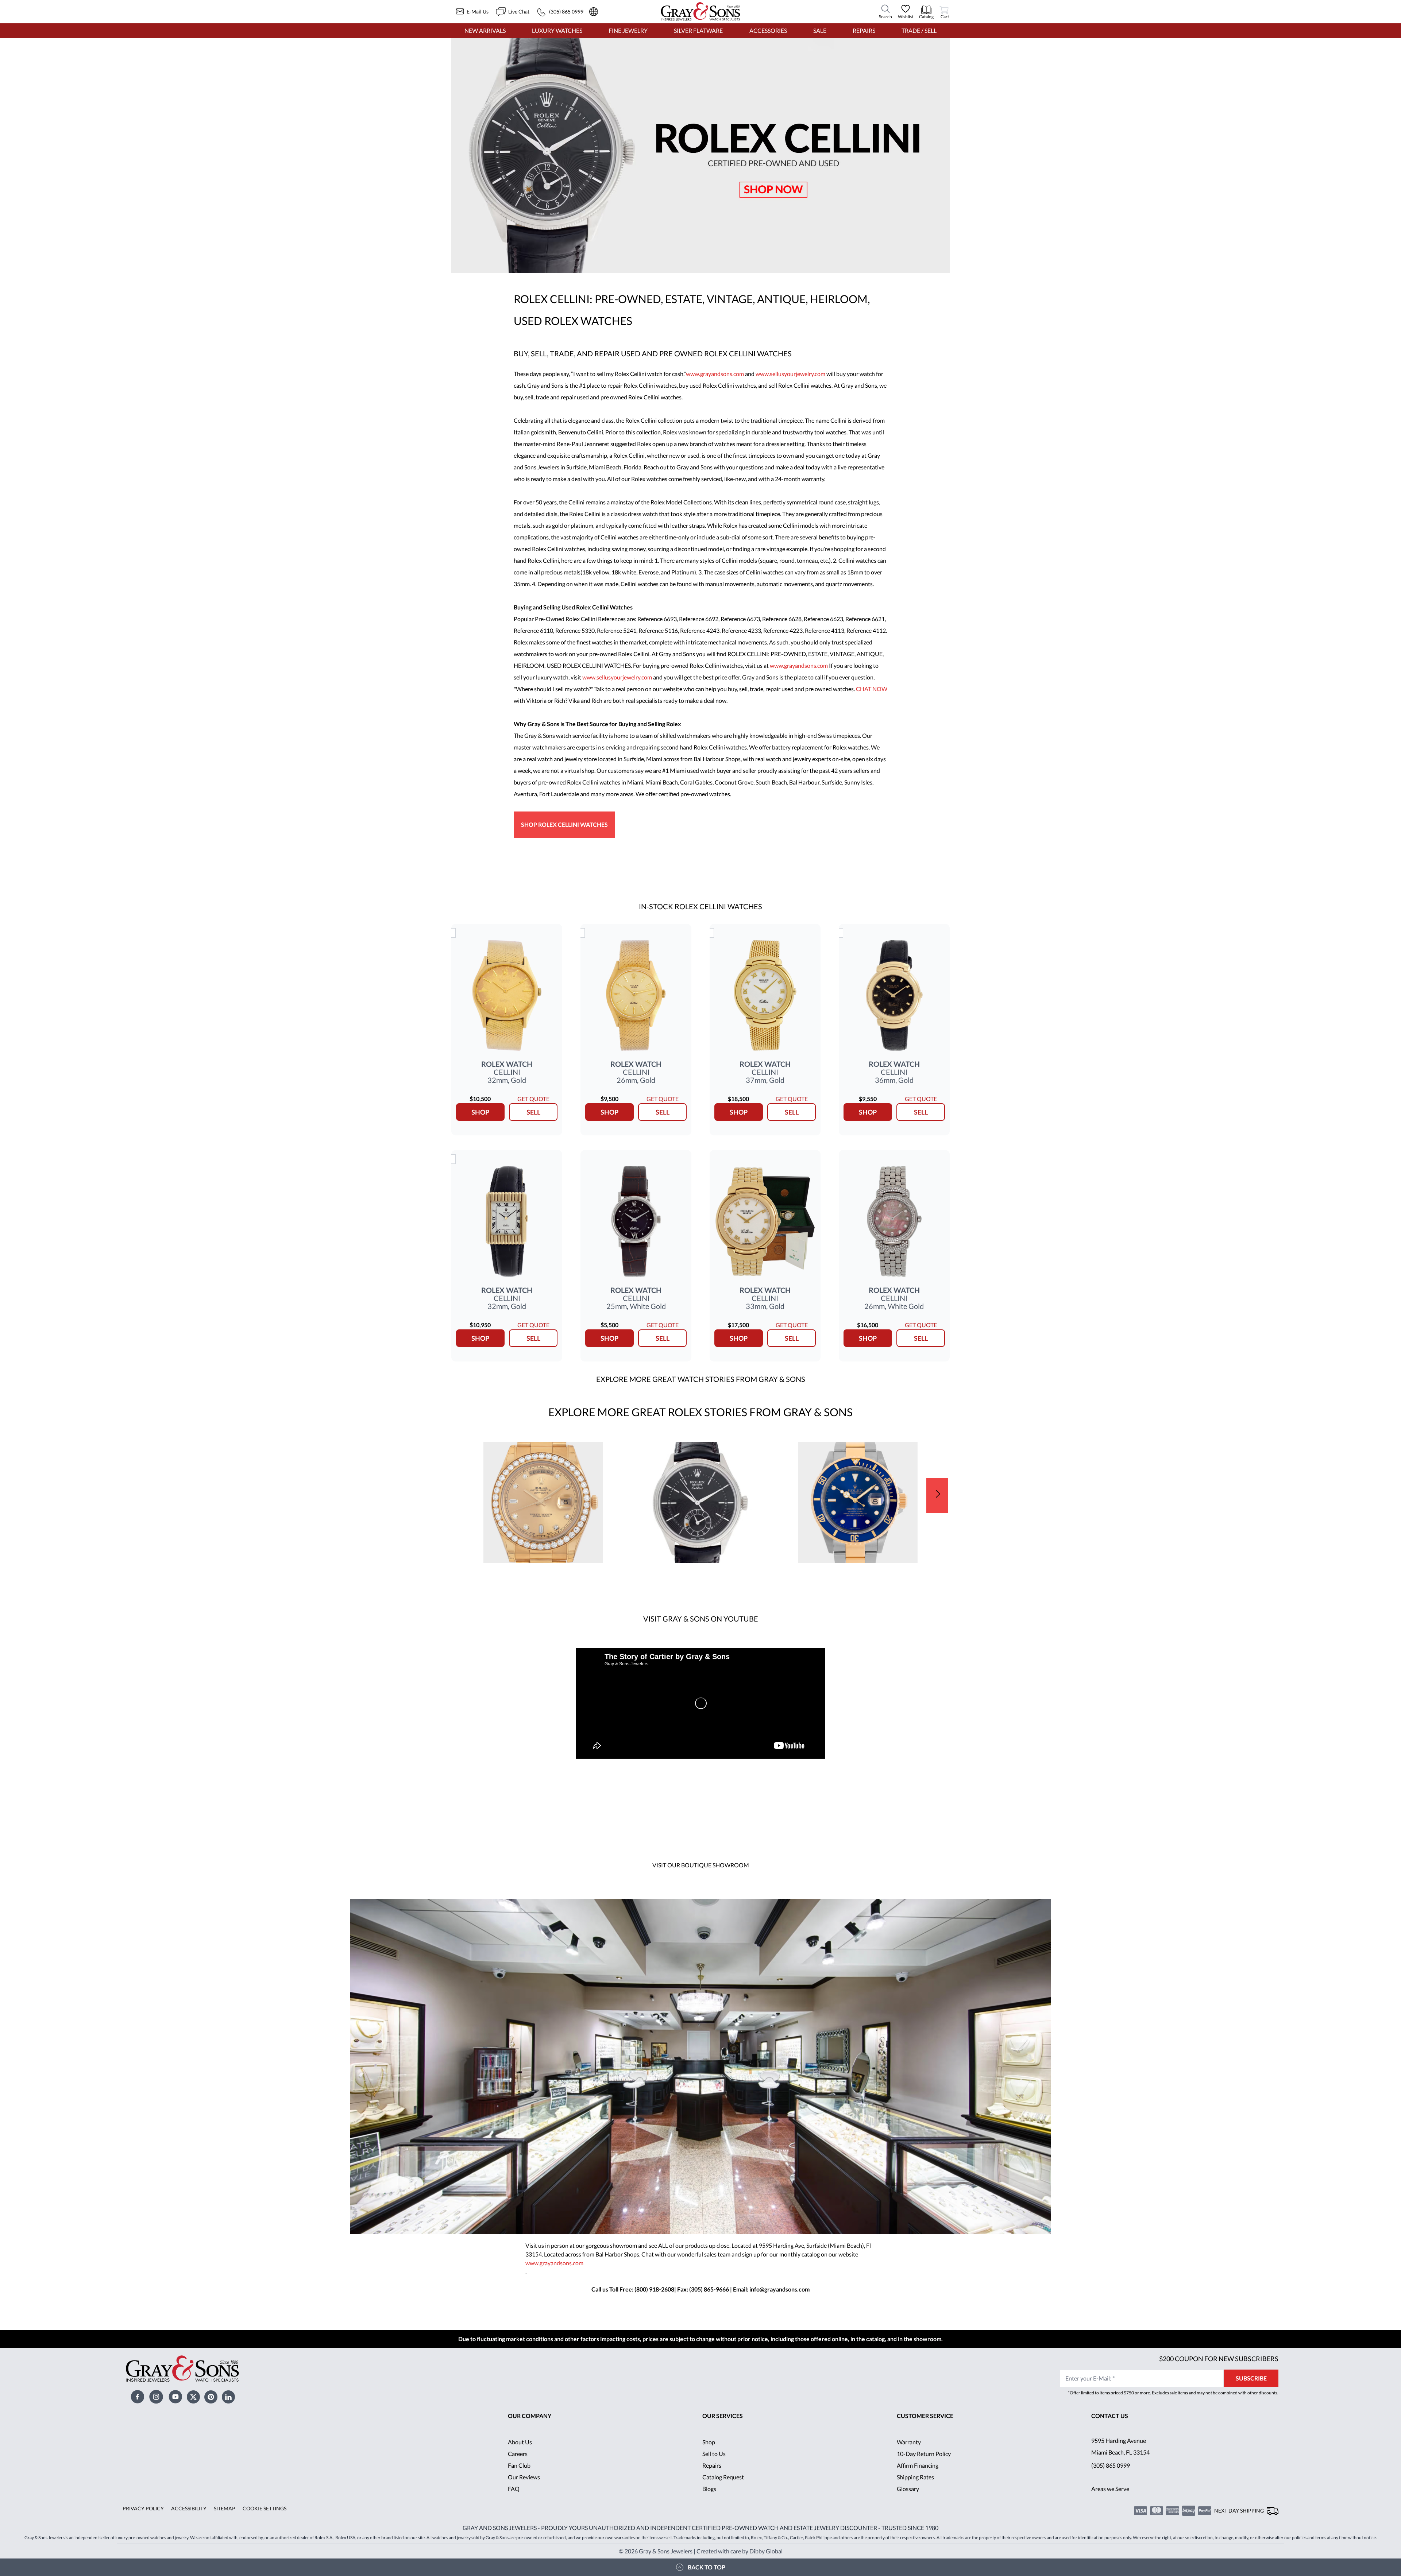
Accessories (768, 30)
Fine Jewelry (628, 30)
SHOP (480, 1112)
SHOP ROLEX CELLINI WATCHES (564, 824)
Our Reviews (524, 2477)
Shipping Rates (915, 2477)
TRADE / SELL (919, 30)
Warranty (909, 2442)
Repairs (864, 30)
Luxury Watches (557, 30)
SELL (533, 1112)
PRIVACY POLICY (143, 2508)
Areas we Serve (1110, 2489)
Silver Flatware (698, 30)
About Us (520, 2442)
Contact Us (1110, 2416)
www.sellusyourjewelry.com (791, 374)
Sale (820, 30)
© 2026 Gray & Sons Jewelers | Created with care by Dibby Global (701, 2551)
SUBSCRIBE (1251, 2378)
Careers (518, 2454)
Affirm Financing (918, 2465)
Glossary (908, 2489)
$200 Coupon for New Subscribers (1219, 2359)
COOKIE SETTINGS (265, 2508)
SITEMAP (225, 2508)
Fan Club (519, 2465)
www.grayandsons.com (715, 374)
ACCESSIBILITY (189, 2508)
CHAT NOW (872, 689)
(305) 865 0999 (1111, 2465)
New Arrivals (485, 30)
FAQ (514, 2489)
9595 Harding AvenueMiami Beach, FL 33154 (1120, 2446)
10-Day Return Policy (924, 2454)
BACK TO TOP (707, 2567)
